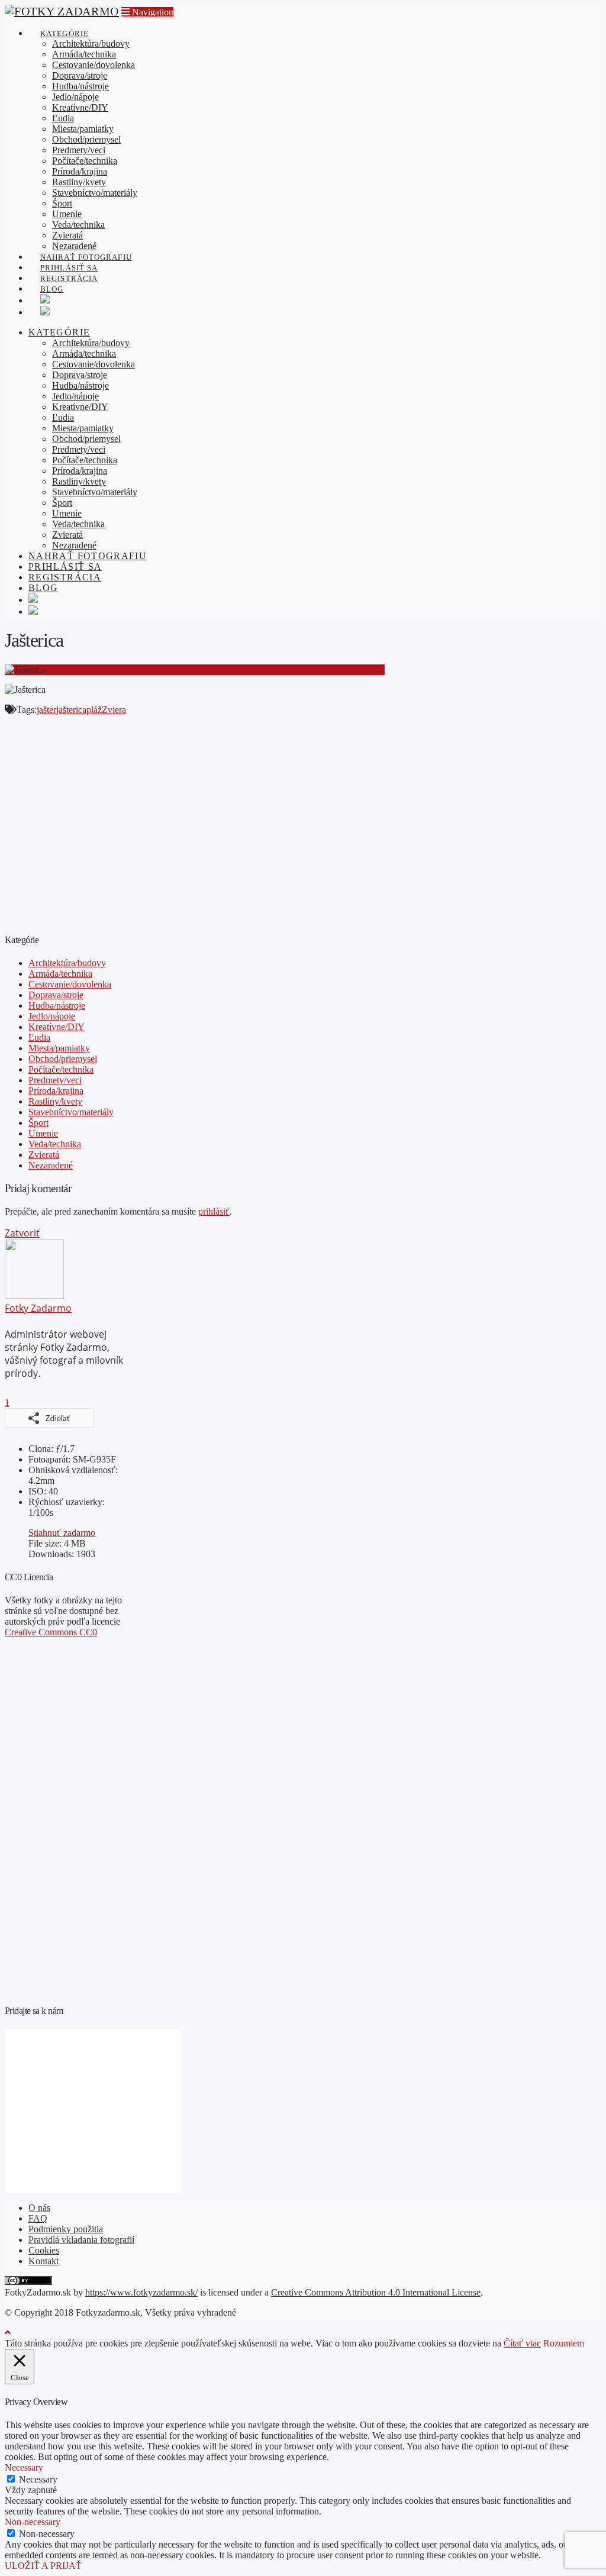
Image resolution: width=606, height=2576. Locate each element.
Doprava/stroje (56, 995)
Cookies (44, 2250)
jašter (46, 710)
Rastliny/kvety (55, 1101)
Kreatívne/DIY (57, 1027)
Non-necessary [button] (33, 2522)
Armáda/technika (60, 974)
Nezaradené (51, 1165)
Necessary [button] (24, 2467)
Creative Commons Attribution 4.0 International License (376, 2292)
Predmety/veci (55, 1080)
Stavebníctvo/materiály (71, 1112)
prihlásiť (214, 1211)
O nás (39, 2208)
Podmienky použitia (66, 2229)
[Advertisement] (195, 829)
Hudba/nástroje (57, 1005)
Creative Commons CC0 (51, 1632)
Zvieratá (44, 1155)
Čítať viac (522, 2343)
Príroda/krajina (56, 1091)
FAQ (38, 2218)
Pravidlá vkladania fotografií (81, 2240)
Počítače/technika (61, 1069)
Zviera (114, 710)
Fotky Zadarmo (38, 1308)
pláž (94, 710)
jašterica (71, 710)
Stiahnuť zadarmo (62, 1533)
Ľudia (39, 1037)
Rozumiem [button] (564, 2343)
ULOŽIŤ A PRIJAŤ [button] (43, 2566)
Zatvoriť (22, 1233)
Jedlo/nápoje (52, 1016)
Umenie (43, 1133)
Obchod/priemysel (63, 1059)
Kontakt (43, 2261)
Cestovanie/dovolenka (70, 984)
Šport (38, 1123)
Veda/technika (55, 1144)
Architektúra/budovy (67, 963)
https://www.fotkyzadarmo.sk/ (141, 2292)
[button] (147, 12)
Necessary (38, 2479)
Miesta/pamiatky (59, 1048)
